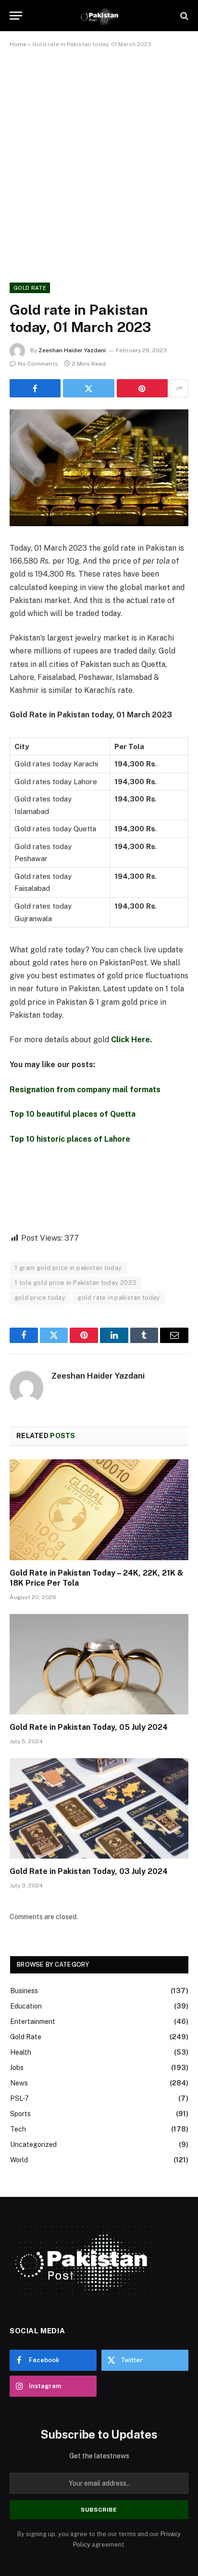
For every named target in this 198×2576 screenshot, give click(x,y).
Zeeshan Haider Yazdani (72, 350)
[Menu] (16, 16)
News (19, 2083)
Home (18, 44)
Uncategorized (33, 2145)
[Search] (183, 16)
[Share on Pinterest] (142, 388)
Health (21, 2052)
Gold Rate (30, 288)
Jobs (17, 2068)
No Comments (38, 364)
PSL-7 (19, 2098)
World (19, 2160)
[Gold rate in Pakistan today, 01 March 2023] (99, 468)
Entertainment (33, 2021)
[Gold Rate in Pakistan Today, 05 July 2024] (99, 1664)
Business (24, 1991)
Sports (20, 2114)
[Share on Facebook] (35, 388)
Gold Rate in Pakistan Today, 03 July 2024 (89, 1871)
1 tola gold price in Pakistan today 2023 (76, 1283)
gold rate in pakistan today (119, 1298)
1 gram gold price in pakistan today (68, 1268)
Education (26, 2006)
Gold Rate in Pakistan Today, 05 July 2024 (89, 1727)
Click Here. (131, 1040)
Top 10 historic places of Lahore (70, 1139)
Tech (18, 2129)
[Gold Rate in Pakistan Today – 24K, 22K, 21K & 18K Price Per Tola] (99, 1510)
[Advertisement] (99, 163)
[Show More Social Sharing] (179, 388)
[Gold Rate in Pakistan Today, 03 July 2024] (99, 1808)
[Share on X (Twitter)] (88, 388)
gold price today (40, 1298)
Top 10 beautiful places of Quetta (73, 1114)
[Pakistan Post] (99, 16)
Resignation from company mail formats (85, 1090)
